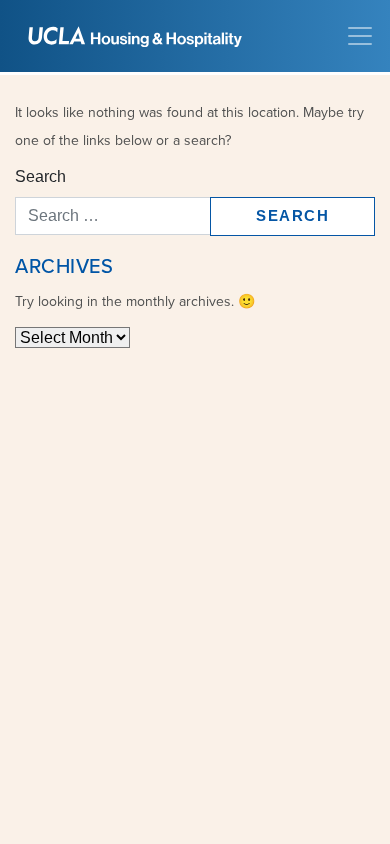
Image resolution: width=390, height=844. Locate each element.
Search (40, 176)
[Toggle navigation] (360, 36)
